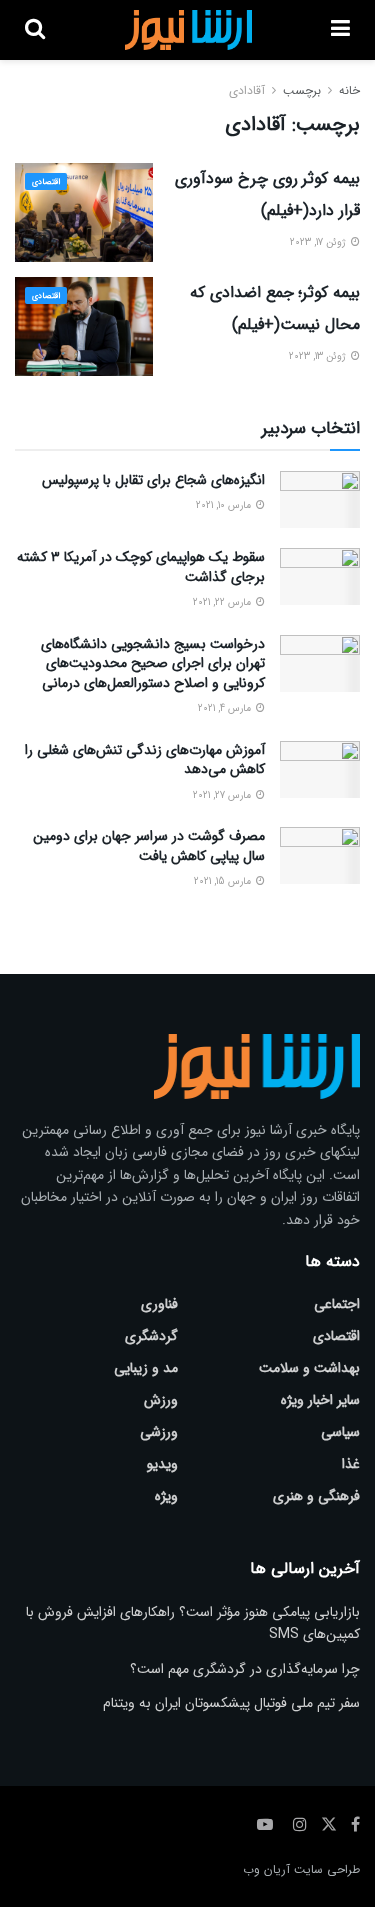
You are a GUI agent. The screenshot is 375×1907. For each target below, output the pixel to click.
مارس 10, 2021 (225, 505)
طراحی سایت (327, 1869)
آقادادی (247, 90)
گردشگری (151, 1336)
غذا (351, 1464)
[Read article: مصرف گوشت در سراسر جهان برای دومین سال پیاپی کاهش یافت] (320, 855)
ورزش (161, 1400)
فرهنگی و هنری (316, 1496)
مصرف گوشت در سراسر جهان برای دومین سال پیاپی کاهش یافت (149, 846)
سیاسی (340, 1432)
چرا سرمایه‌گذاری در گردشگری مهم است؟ (245, 1669)
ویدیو (162, 1464)
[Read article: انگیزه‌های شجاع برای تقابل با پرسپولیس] (320, 499)
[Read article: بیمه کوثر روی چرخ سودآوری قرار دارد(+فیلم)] (84, 212)
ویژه (166, 1496)
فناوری (159, 1304)
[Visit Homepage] (187, 30)
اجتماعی (337, 1304)
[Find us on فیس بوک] (355, 1825)
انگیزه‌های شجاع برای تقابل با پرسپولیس (153, 480)
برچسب (302, 90)
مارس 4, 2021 (226, 708)
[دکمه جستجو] (35, 30)
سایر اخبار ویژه (320, 1400)
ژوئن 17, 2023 (319, 242)
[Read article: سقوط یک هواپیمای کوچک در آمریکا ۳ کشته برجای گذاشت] (320, 576)
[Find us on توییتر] (329, 1825)
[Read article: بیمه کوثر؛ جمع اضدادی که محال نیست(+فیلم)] (84, 326)
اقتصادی (46, 182)
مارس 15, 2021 (224, 881)
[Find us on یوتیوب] (265, 1825)
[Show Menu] (340, 30)
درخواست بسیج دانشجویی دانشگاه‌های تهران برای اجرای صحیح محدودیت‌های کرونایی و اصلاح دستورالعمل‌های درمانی (153, 663)
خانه (349, 90)
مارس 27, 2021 (223, 795)
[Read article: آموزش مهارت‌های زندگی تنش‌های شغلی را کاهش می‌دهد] (320, 769)
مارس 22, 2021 (223, 602)
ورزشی (159, 1432)
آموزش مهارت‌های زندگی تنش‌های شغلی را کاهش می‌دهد (145, 760)
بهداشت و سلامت (309, 1368)
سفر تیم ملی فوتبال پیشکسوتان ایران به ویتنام (231, 1703)
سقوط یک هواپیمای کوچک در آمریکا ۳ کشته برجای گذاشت (141, 567)
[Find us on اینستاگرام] (300, 1825)
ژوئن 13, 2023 (319, 356)
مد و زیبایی (146, 1368)
